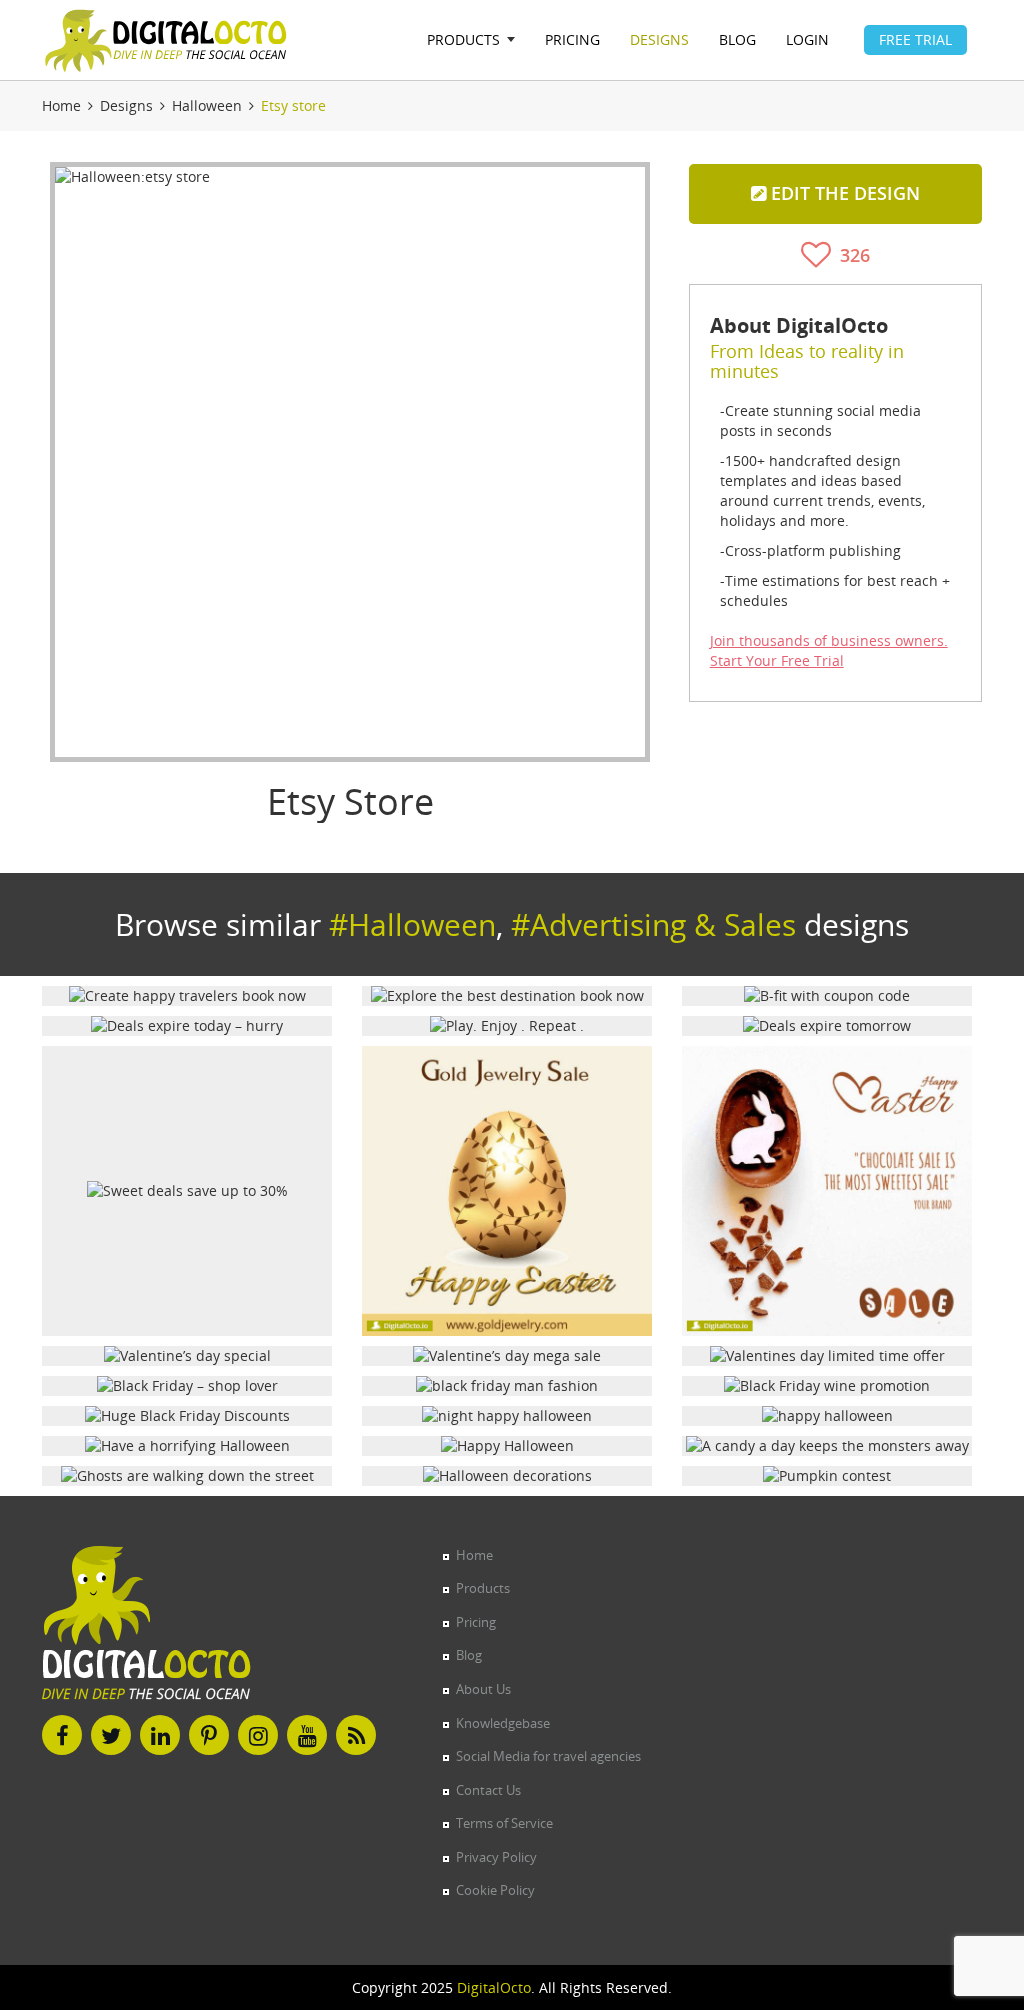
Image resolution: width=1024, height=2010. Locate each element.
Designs (126, 105)
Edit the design (843, 193)
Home (61, 105)
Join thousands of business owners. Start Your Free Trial (829, 650)
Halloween (207, 105)
